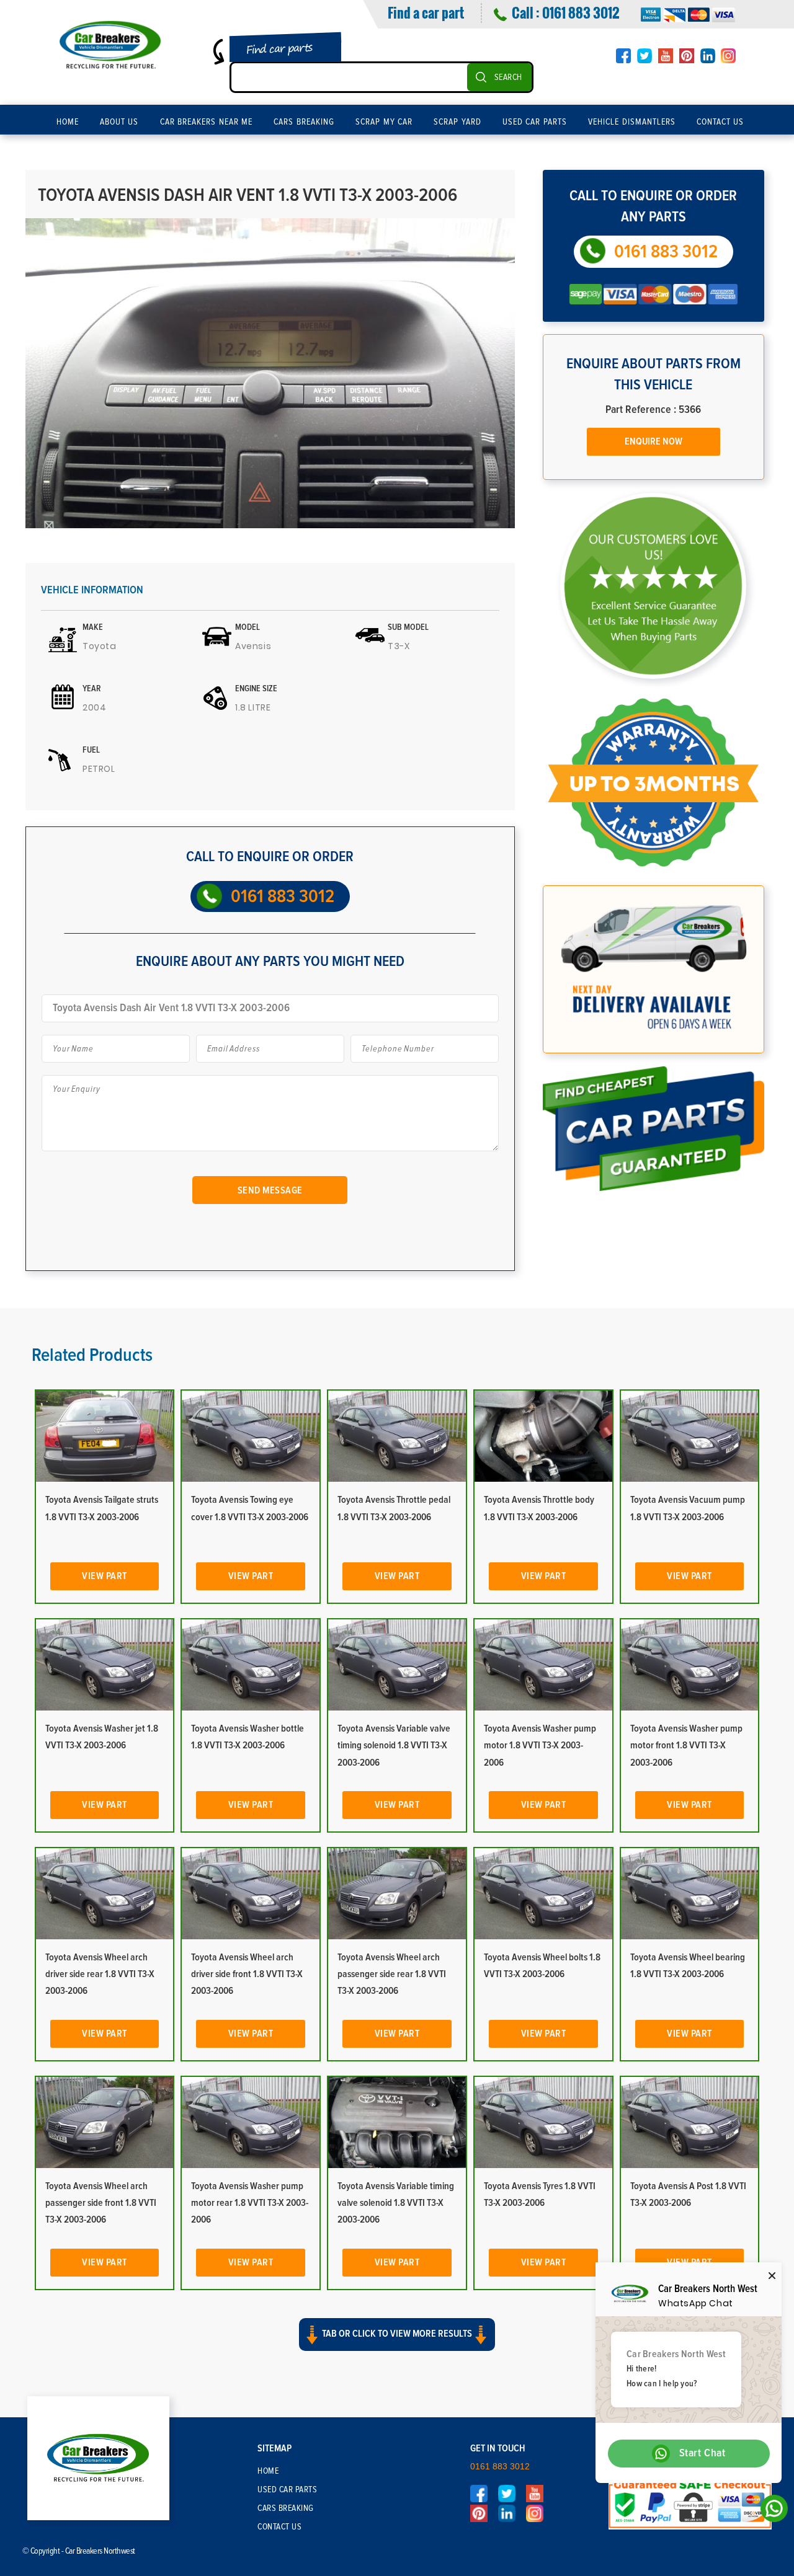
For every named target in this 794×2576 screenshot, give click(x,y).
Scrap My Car (384, 122)
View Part (105, 1576)
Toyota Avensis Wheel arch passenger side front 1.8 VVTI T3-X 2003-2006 (101, 2203)
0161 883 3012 (581, 12)
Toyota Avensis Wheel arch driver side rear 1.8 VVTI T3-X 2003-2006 (100, 1974)
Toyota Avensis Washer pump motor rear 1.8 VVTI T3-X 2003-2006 (250, 2203)
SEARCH (508, 77)
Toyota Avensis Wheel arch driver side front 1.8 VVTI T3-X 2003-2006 (247, 1974)
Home (68, 122)
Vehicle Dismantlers (632, 122)
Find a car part (426, 12)
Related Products (92, 1355)
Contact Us (720, 122)
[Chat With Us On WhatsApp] (771, 2512)
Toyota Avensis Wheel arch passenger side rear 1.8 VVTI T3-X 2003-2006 (392, 1974)
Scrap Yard (457, 122)
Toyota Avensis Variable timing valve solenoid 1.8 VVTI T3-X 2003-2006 (396, 2203)
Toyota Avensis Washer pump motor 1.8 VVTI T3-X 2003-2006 (540, 1745)
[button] (397, 2345)
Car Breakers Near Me (207, 122)
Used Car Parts (535, 122)
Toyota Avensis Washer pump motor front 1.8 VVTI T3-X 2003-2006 (686, 1745)
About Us (119, 122)
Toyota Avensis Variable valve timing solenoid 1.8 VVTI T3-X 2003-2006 (394, 1745)
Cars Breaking (304, 122)
